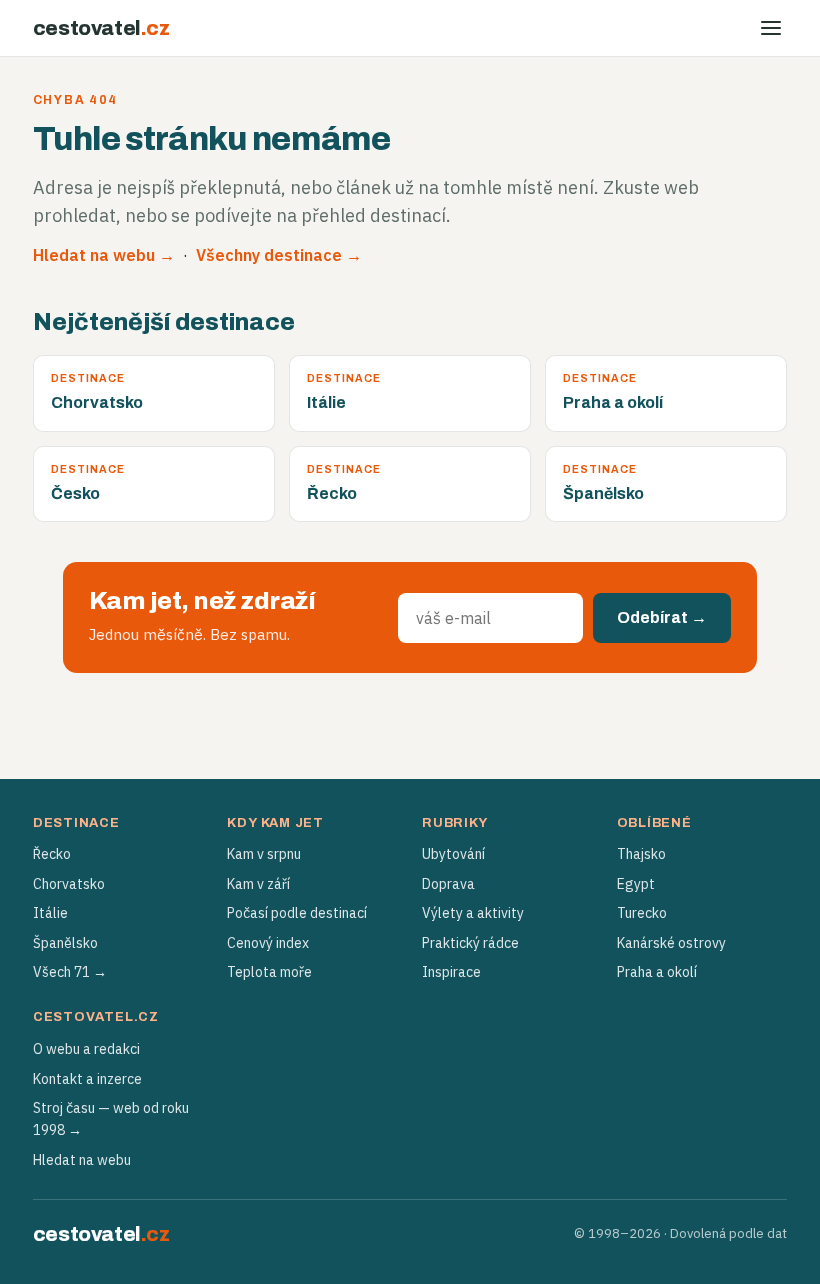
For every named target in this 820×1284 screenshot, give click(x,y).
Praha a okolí (657, 972)
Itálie (50, 913)
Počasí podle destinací (297, 913)
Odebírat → (662, 617)
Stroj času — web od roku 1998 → (111, 1119)
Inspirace (451, 972)
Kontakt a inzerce (87, 1079)
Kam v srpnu (264, 854)
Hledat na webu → (104, 255)
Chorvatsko (69, 884)
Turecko (642, 913)
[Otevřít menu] (771, 28)
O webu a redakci (86, 1049)
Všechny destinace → (279, 255)
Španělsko (65, 943)
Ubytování (453, 854)
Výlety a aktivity (473, 913)
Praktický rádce (470, 943)
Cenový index (268, 943)
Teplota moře (269, 972)
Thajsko (641, 854)
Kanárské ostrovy (671, 943)
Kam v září (258, 884)
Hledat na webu (82, 1160)
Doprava (448, 884)
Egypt (636, 884)
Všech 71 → (70, 972)
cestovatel (101, 28)
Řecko (52, 854)
